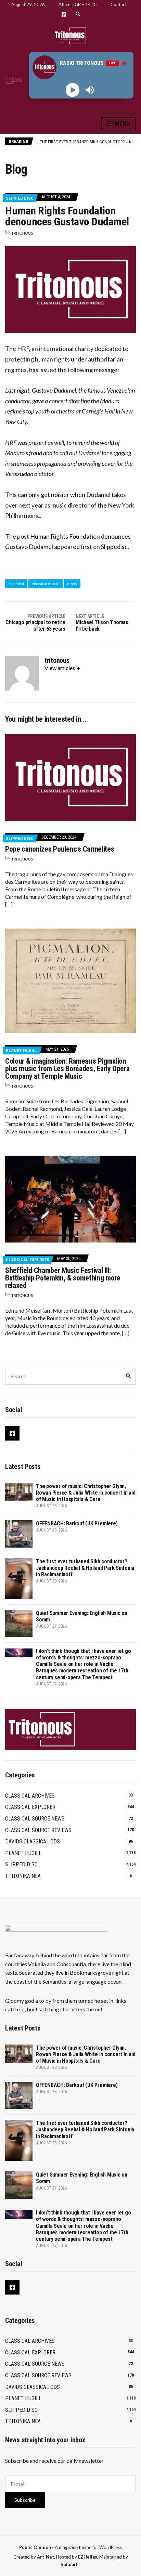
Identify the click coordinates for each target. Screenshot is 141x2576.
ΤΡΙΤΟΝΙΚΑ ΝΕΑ (23, 1876)
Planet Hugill (22, 1050)
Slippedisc (114, 547)
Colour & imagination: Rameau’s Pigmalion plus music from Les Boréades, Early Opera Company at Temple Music (67, 1069)
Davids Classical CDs (33, 1842)
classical (16, 584)
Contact (119, 4)
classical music (46, 584)
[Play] (73, 90)
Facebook (64, 15)
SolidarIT (70, 2564)
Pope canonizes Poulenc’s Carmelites (60, 849)
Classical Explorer (28, 1260)
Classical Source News (35, 1819)
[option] (88, 142)
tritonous (22, 233)
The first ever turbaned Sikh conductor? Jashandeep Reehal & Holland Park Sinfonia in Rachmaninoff (85, 1568)
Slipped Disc (20, 198)
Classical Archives (30, 1796)
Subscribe (25, 2500)
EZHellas (88, 2557)
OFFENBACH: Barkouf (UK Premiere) (77, 1523)
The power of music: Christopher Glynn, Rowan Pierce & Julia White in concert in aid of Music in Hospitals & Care (86, 1493)
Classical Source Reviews (38, 1830)
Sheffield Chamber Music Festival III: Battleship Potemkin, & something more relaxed (63, 1278)
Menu (121, 124)
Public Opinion (35, 2547)
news (72, 584)
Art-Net (46, 2557)
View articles (60, 668)
